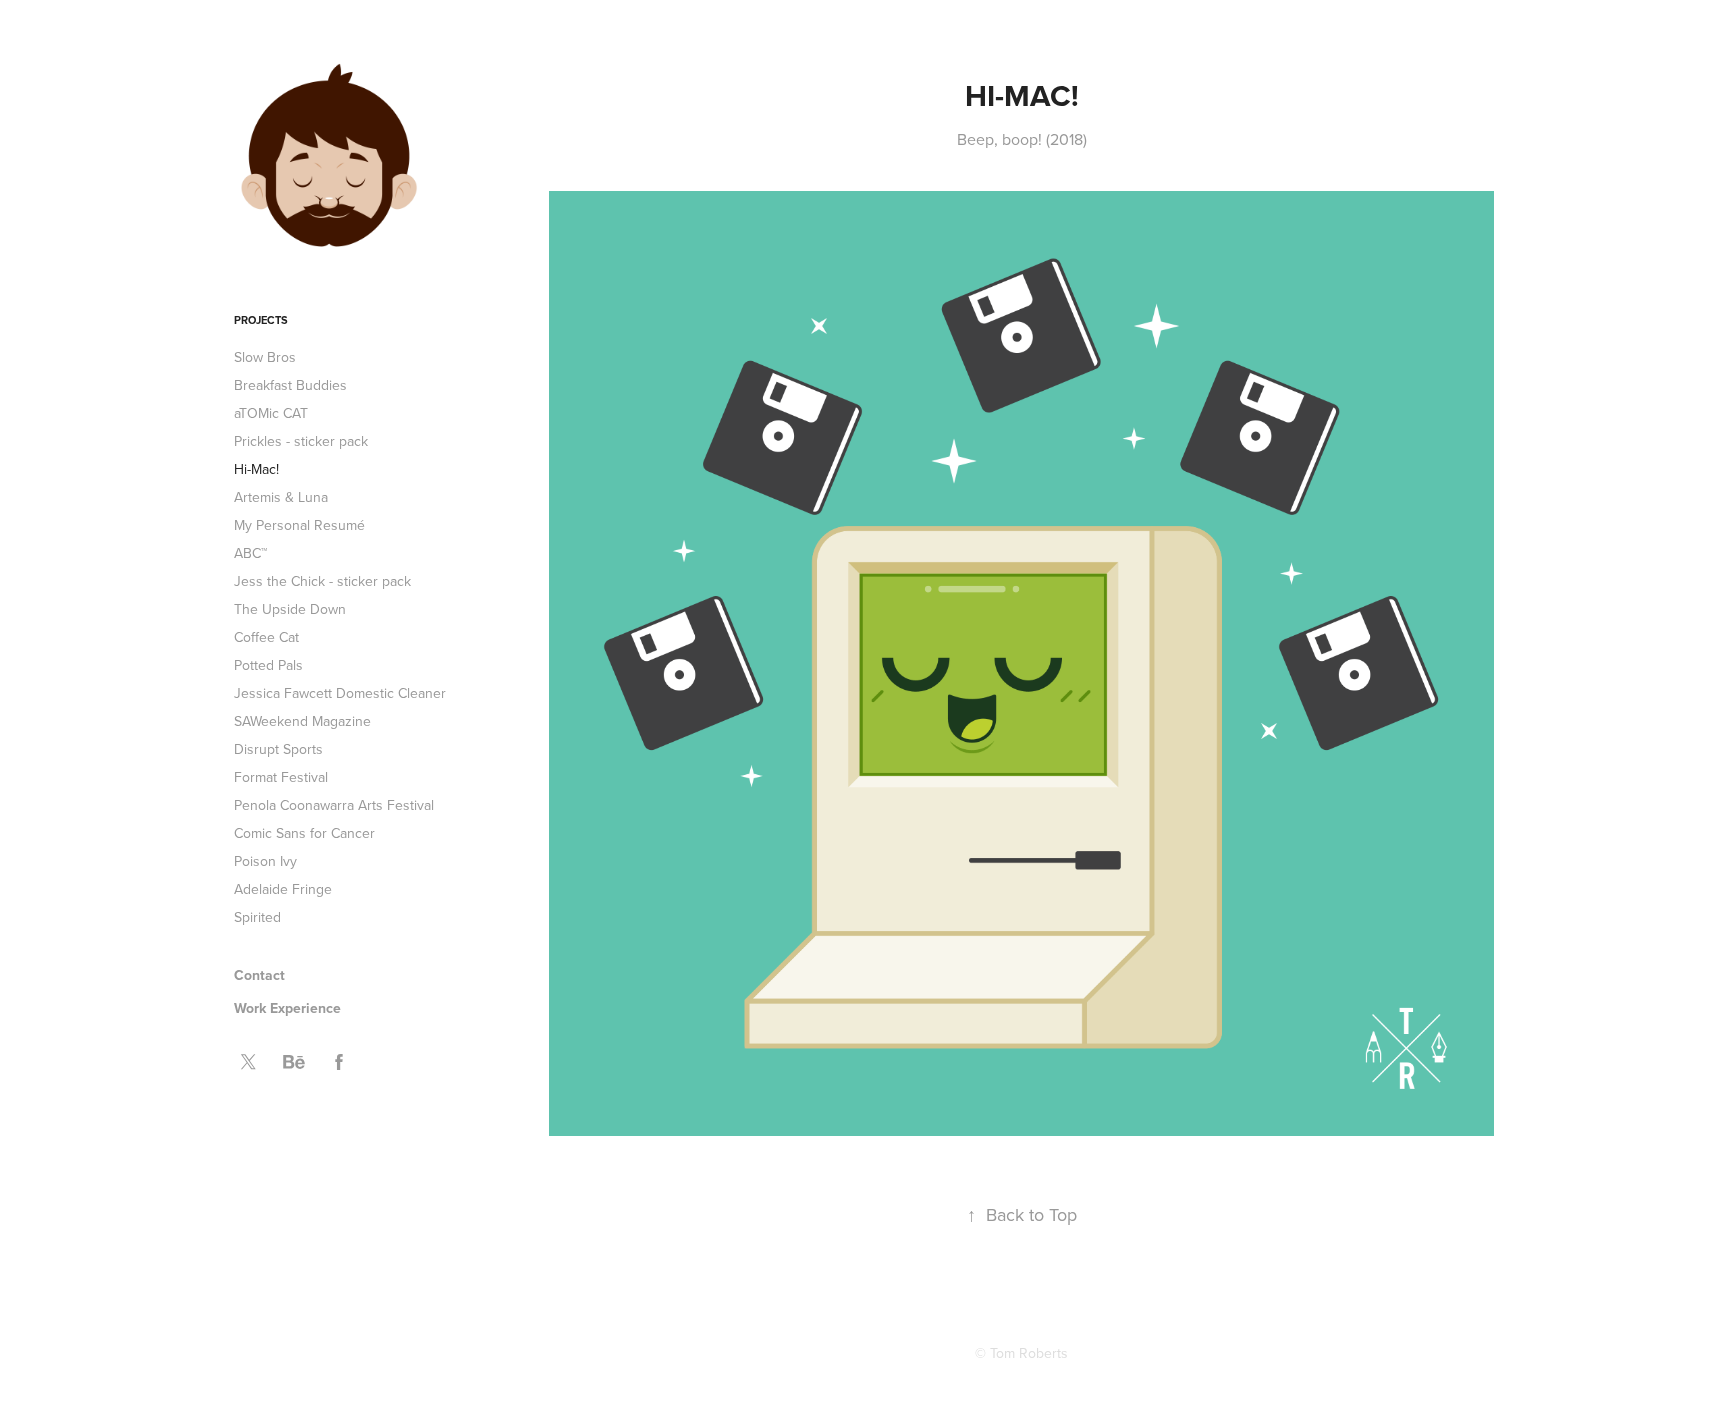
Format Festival (281, 777)
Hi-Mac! (256, 469)
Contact (259, 975)
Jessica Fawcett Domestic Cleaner (340, 693)
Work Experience (287, 1008)
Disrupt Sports (278, 749)
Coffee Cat (266, 637)
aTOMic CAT (271, 413)
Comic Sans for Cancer (304, 833)
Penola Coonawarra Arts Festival (334, 805)
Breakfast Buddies (290, 385)
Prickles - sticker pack (301, 441)
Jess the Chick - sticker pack (322, 581)
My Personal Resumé (299, 525)
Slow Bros (265, 357)
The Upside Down (290, 609)
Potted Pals (268, 665)
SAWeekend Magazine (302, 721)
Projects (261, 320)
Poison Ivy (265, 861)
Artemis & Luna (281, 497)
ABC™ (250, 553)
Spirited (257, 917)
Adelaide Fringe (283, 889)
